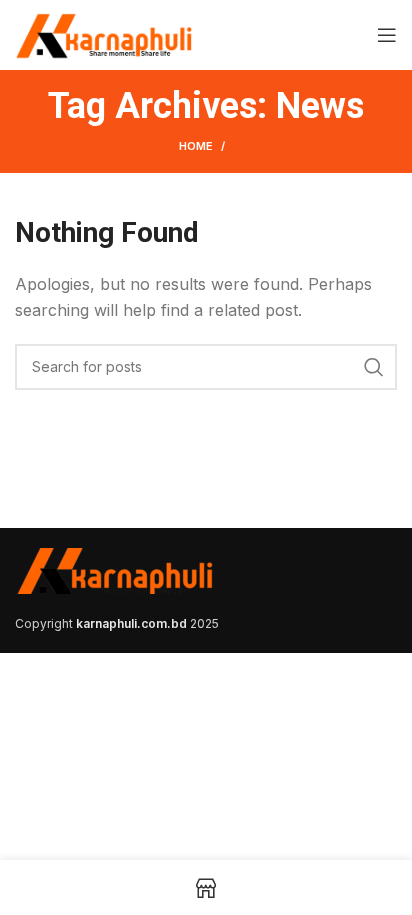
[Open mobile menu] (387, 35)
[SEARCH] (374, 367)
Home (196, 146)
